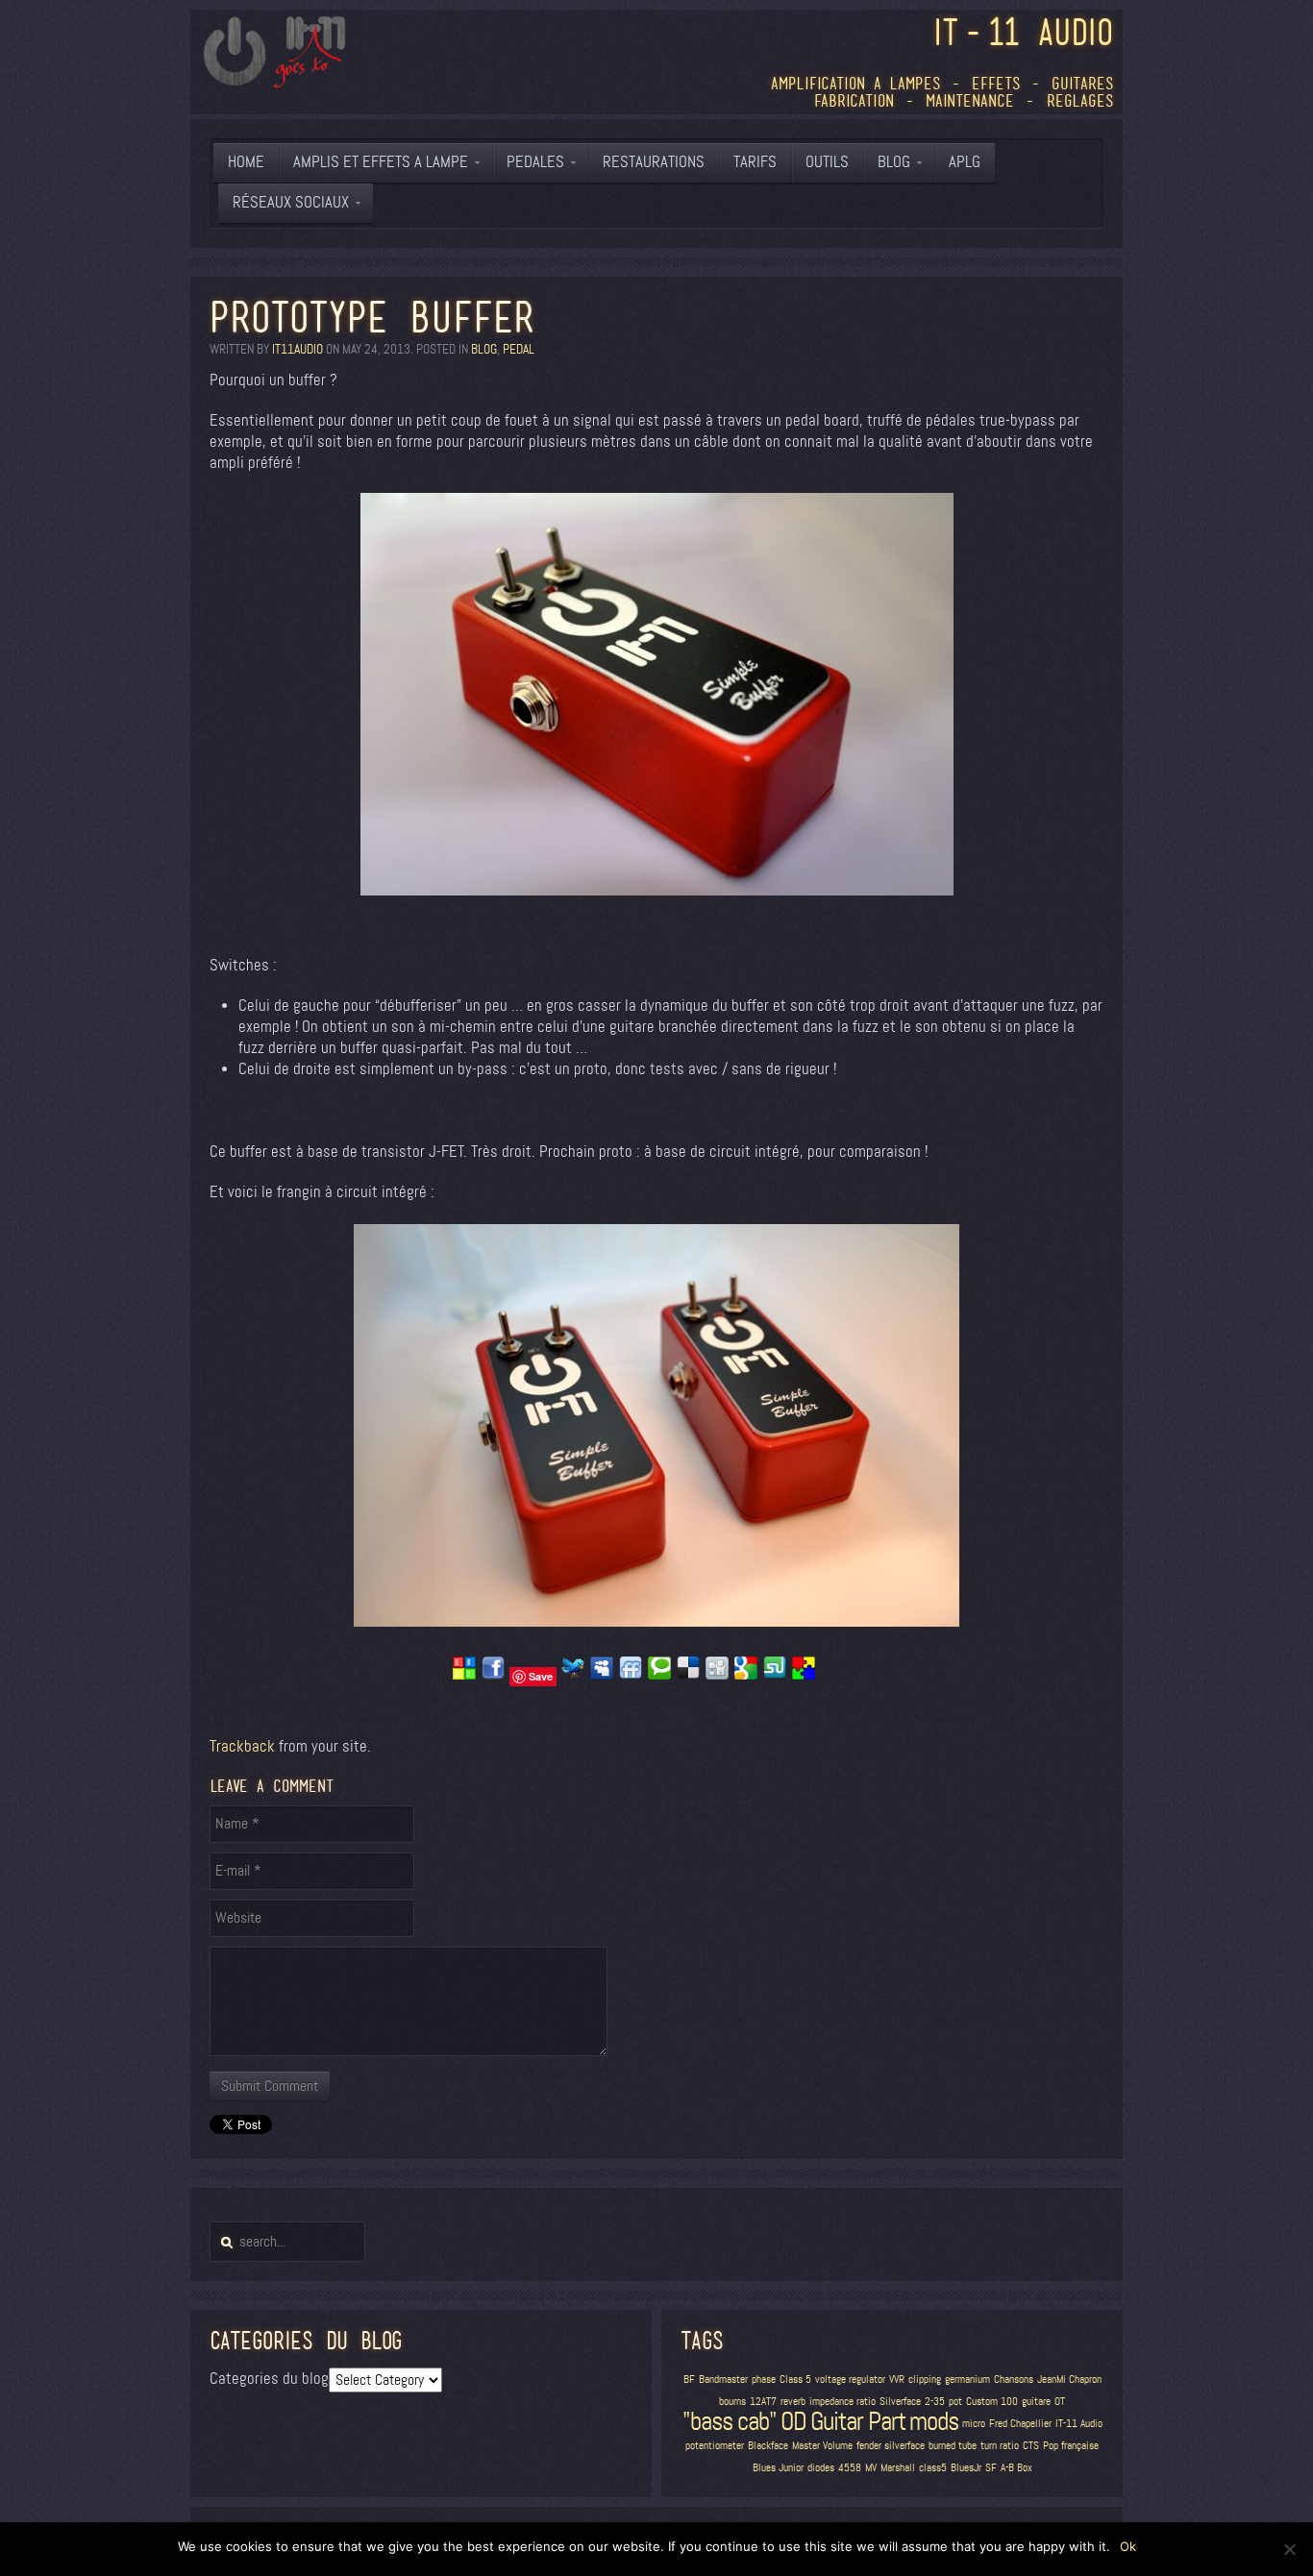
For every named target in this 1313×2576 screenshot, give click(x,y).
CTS (1031, 2446)
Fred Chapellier (1020, 2424)
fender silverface (891, 2446)
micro (974, 2424)
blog (484, 349)
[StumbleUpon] (775, 1675)
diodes (821, 2468)
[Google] (746, 1675)
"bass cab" (730, 2421)
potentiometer (715, 2446)
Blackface (768, 2446)
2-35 (935, 2402)
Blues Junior (778, 2468)
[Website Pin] (464, 1675)
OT (1060, 2402)
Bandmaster (723, 2380)
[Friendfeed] (631, 1675)
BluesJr (966, 2468)
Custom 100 (992, 2402)
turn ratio (1000, 2446)
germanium (967, 2380)
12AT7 (763, 2402)
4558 (850, 2468)
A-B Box (1016, 2468)
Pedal (519, 349)
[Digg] (717, 1675)
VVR (897, 2380)
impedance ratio (842, 2402)
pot (955, 2402)
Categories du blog (269, 2379)
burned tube (953, 2446)
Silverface (900, 2402)
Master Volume (822, 2446)
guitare (1036, 2402)
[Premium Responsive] (804, 1675)
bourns (732, 2402)
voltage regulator (850, 2380)
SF (991, 2468)
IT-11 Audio (1079, 2424)
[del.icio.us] (688, 1675)
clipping (925, 2380)
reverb (793, 2402)
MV (871, 2468)
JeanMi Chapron (1069, 2380)
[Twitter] (573, 1675)
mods (934, 2421)
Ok (1128, 2546)
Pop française (1071, 2446)
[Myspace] (602, 1675)
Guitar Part (858, 2421)
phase (764, 2380)
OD (793, 2421)
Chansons (1014, 2380)
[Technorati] (659, 1675)
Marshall (898, 2468)
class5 (933, 2468)
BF (689, 2380)
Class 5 (795, 2380)
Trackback (242, 1746)
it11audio (297, 349)
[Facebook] (493, 1675)
